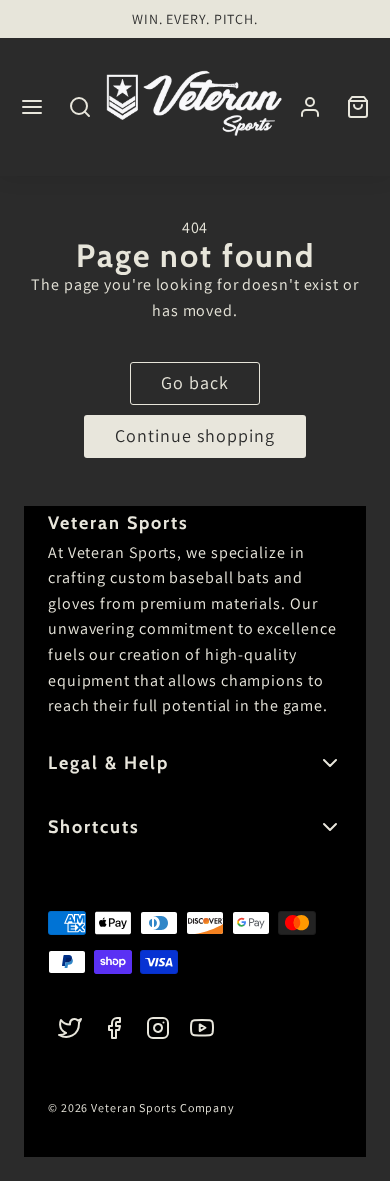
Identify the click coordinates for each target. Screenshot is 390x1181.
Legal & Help (108, 763)
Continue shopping (195, 435)
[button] (32, 107)
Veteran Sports (118, 523)
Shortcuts (94, 827)
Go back (195, 382)
